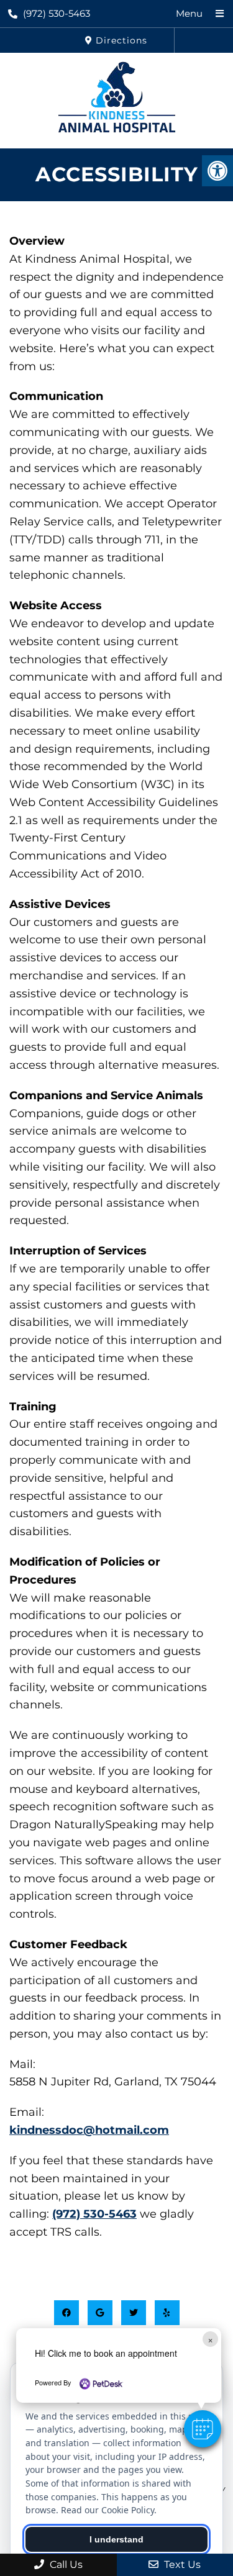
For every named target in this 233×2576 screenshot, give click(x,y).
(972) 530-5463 (57, 13)
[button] (203, 2429)
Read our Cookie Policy (107, 2510)
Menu (189, 13)
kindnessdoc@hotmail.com (89, 2130)
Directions (120, 40)
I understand (116, 2539)
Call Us (65, 2565)
